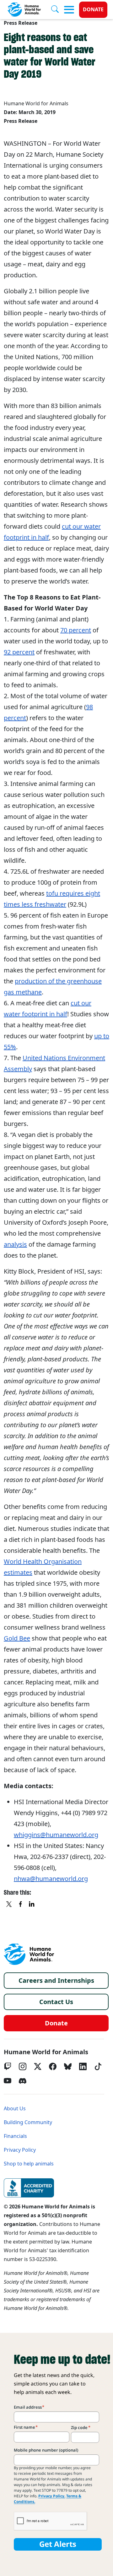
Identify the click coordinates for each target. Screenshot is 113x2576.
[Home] (29, 1954)
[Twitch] (8, 2066)
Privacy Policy (20, 2150)
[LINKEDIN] (32, 1904)
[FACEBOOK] (21, 1904)
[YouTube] (8, 2081)
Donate (93, 10)
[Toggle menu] (69, 10)
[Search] (57, 10)
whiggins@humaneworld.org (56, 1835)
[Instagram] (23, 2066)
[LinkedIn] (83, 2066)
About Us (15, 2109)
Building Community (28, 2122)
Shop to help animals (29, 2164)
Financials (15, 2136)
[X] (9, 1904)
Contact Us (56, 2002)
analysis (15, 1244)
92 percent (19, 652)
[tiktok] (98, 2066)
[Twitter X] (38, 2066)
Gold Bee (17, 1638)
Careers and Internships (56, 1981)
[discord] (23, 2081)
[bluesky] (68, 2066)
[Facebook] (53, 2066)
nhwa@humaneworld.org (51, 1879)
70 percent (76, 630)
